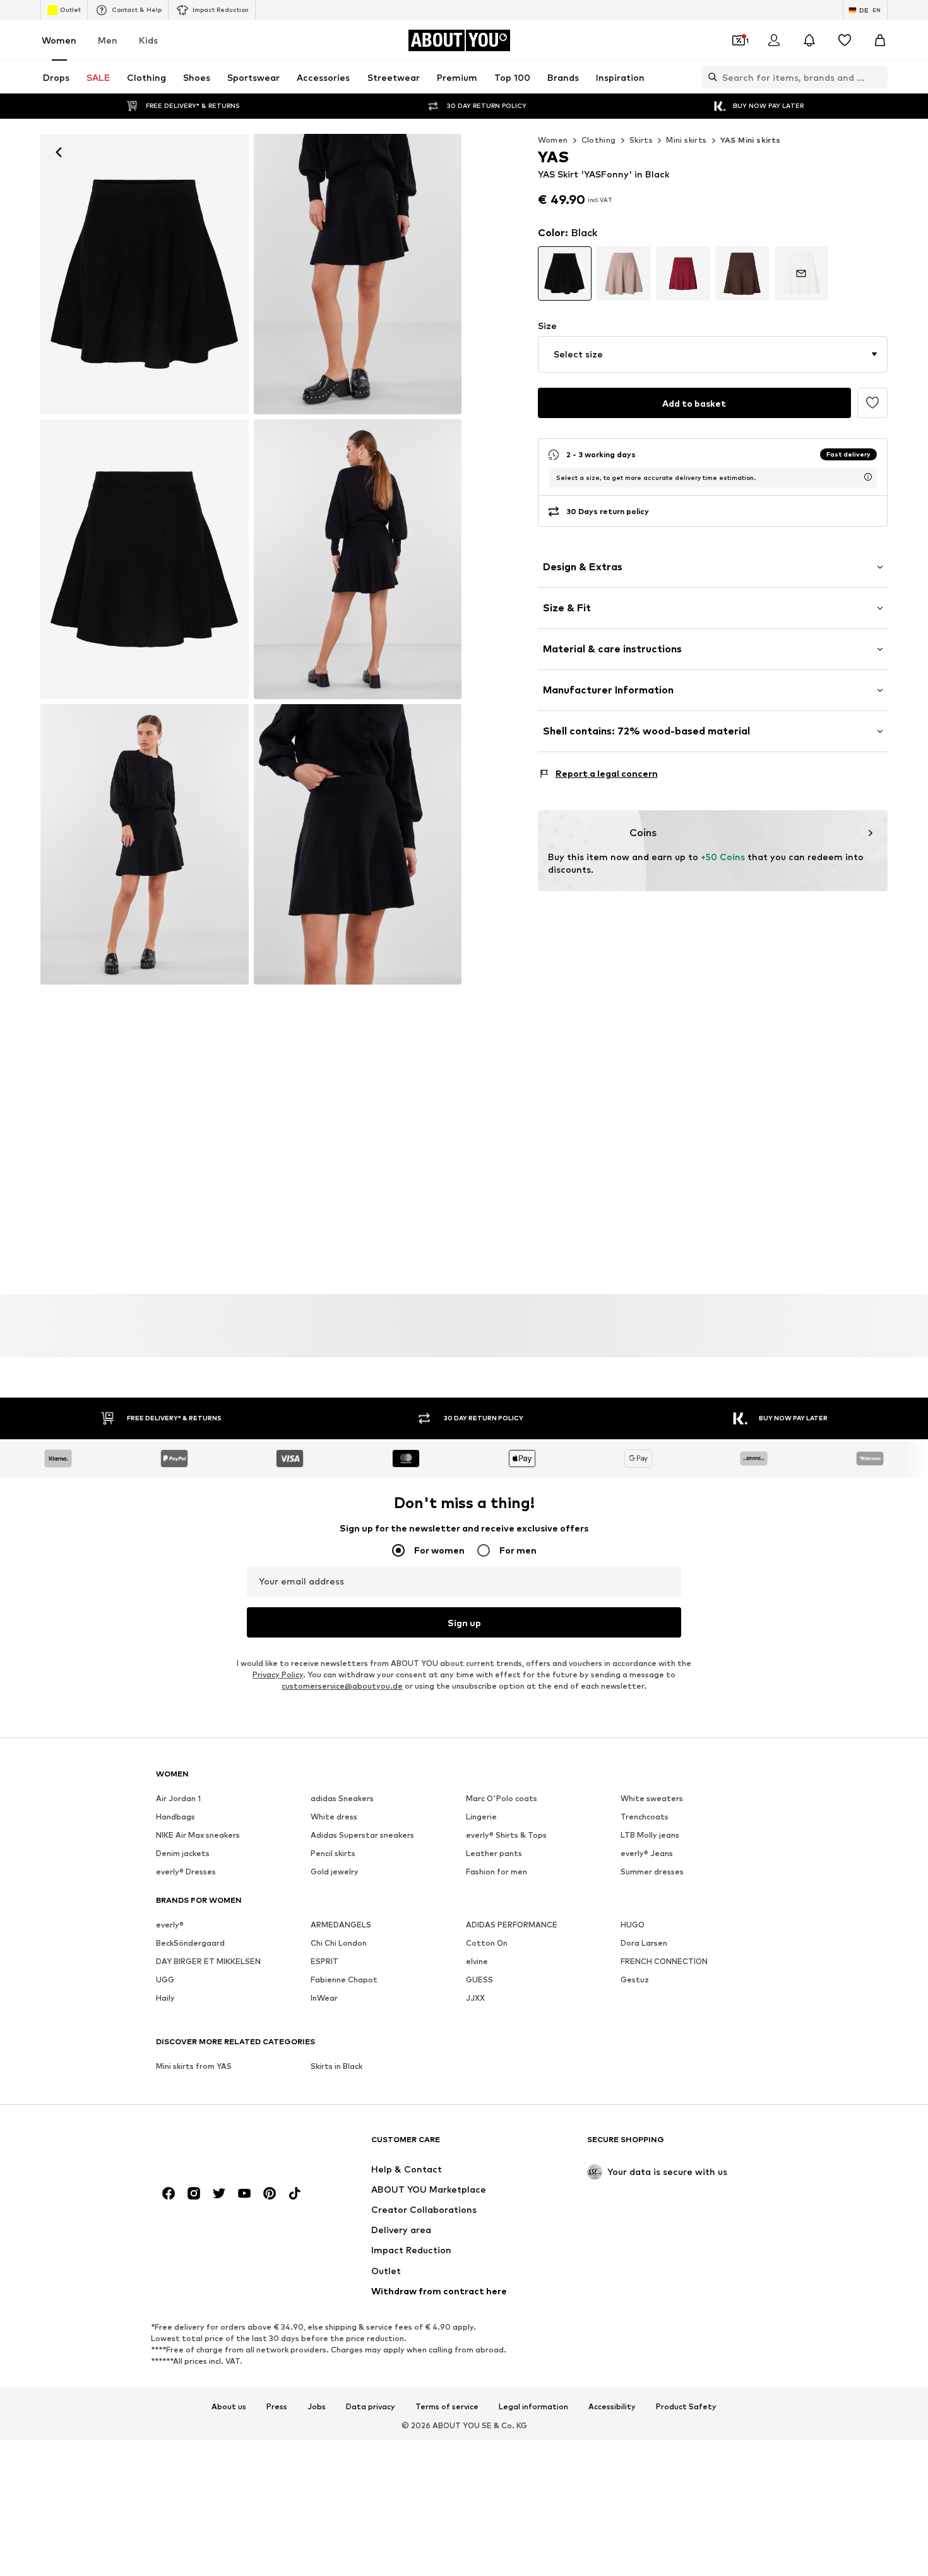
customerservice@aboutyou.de (342, 1686)
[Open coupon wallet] (739, 40)
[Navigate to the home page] (225, 2146)
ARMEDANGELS (341, 1925)
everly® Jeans (647, 1853)
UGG (165, 1980)
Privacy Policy (278, 1674)
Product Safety (686, 2406)
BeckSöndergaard (190, 1943)
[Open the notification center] (809, 40)
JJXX (475, 1998)
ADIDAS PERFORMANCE (512, 1925)
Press (277, 2406)
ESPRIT (324, 1961)
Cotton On (487, 1943)
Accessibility (612, 2406)
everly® (170, 1925)
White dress (334, 1817)
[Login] (774, 40)
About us (229, 2406)
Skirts (641, 140)
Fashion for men (497, 1872)
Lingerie (481, 1817)
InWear (324, 1998)
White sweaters (652, 1798)
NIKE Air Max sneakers (198, 1835)
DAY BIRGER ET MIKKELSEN (208, 1961)
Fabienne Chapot (344, 1980)
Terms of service (447, 2406)
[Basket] (880, 40)
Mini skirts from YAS (194, 2066)
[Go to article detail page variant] (565, 273)
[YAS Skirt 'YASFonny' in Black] (358, 274)
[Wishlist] (845, 40)
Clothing (599, 140)
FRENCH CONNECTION (664, 1961)
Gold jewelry (335, 1872)
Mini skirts (686, 140)
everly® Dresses (186, 1872)
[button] (713, 354)
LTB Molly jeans (650, 1835)
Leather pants (494, 1853)
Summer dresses (652, 1872)
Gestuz (635, 1980)
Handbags (175, 1817)
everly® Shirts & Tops (506, 1835)
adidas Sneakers (342, 1798)
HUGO (633, 1925)
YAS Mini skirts (751, 140)
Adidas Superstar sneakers (362, 1835)
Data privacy (371, 2406)
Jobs (317, 2406)
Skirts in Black (336, 2066)
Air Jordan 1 (178, 1798)
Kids (148, 40)
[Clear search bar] (878, 77)
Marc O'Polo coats (502, 1798)
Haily (165, 1998)
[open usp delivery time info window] (868, 477)
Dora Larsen (644, 1943)
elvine (477, 1961)
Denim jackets (183, 1853)
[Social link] (169, 2193)
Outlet (70, 9)
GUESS (479, 1980)
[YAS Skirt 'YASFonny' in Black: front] (145, 274)
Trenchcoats (645, 1817)
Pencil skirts (333, 1853)
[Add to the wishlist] (872, 403)
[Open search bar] (710, 77)
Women (59, 40)
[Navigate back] (59, 152)
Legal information (533, 2406)
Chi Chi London (339, 1943)
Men (108, 40)
